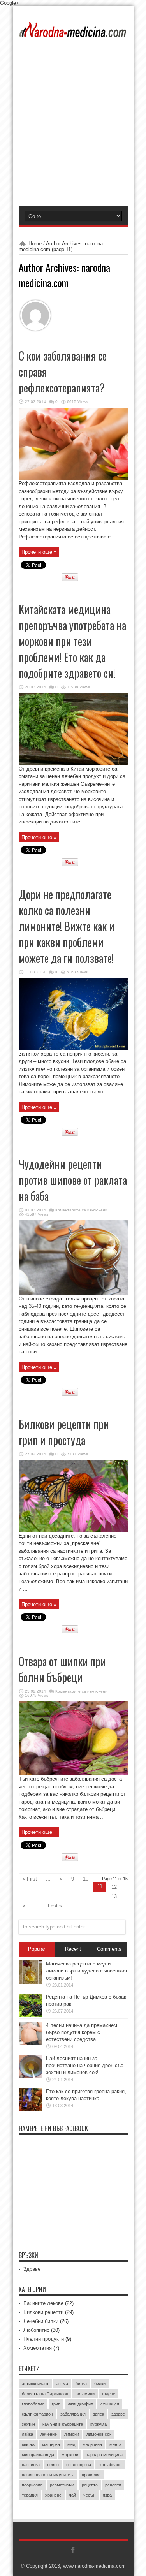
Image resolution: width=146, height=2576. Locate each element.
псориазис (32, 2485)
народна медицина (104, 2455)
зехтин (28, 2424)
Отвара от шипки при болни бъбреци (62, 1669)
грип (56, 2404)
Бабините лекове (43, 2303)
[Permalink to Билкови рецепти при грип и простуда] (73, 1530)
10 (86, 1879)
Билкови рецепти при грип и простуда (64, 1432)
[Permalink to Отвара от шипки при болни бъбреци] (73, 1773)
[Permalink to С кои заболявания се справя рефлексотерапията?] (73, 478)
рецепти (113, 2485)
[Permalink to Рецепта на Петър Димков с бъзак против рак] (30, 2015)
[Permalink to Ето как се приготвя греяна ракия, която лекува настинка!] (30, 2110)
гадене (109, 2394)
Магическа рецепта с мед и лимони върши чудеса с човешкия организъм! (86, 1971)
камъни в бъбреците (63, 2424)
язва (107, 2495)
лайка (27, 2434)
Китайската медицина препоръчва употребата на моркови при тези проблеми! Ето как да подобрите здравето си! (72, 641)
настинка (31, 2465)
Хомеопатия (38, 2348)
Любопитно (36, 2330)
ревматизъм (62, 2485)
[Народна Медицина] (73, 32)
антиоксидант (35, 2384)
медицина (92, 2444)
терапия (30, 2495)
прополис (91, 2475)
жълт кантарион (37, 2414)
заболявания (73, 2414)
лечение (49, 2434)
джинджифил (80, 2404)
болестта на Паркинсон (45, 2394)
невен (53, 2465)
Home (35, 244)
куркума (99, 2424)
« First (30, 1879)
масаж (28, 2444)
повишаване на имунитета (48, 2475)
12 (114, 1887)
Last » (55, 1906)
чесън (89, 2495)
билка (81, 2384)
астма (62, 2384)
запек (99, 2414)
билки (100, 2384)
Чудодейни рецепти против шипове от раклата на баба (73, 1180)
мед (71, 2444)
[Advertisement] (73, 129)
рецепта (90, 2485)
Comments (109, 1949)
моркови (70, 2455)
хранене (53, 2495)
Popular (37, 1949)
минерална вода (38, 2455)
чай (72, 2495)
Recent (73, 1949)
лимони (72, 2434)
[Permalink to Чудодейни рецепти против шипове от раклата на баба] (73, 1293)
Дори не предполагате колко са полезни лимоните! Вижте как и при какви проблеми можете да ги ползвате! (67, 926)
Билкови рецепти (43, 2312)
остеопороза (79, 2465)
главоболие (33, 2404)
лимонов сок (99, 2434)
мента (115, 2444)
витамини (85, 2394)
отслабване (110, 2465)
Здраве (32, 2269)
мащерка (51, 2444)
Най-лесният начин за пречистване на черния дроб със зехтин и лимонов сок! (85, 2065)
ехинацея (110, 2404)
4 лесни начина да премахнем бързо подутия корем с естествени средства (82, 2032)
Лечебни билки (41, 2321)
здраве (118, 2414)
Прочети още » (39, 552)
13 (114, 1896)
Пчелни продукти (44, 2339)
